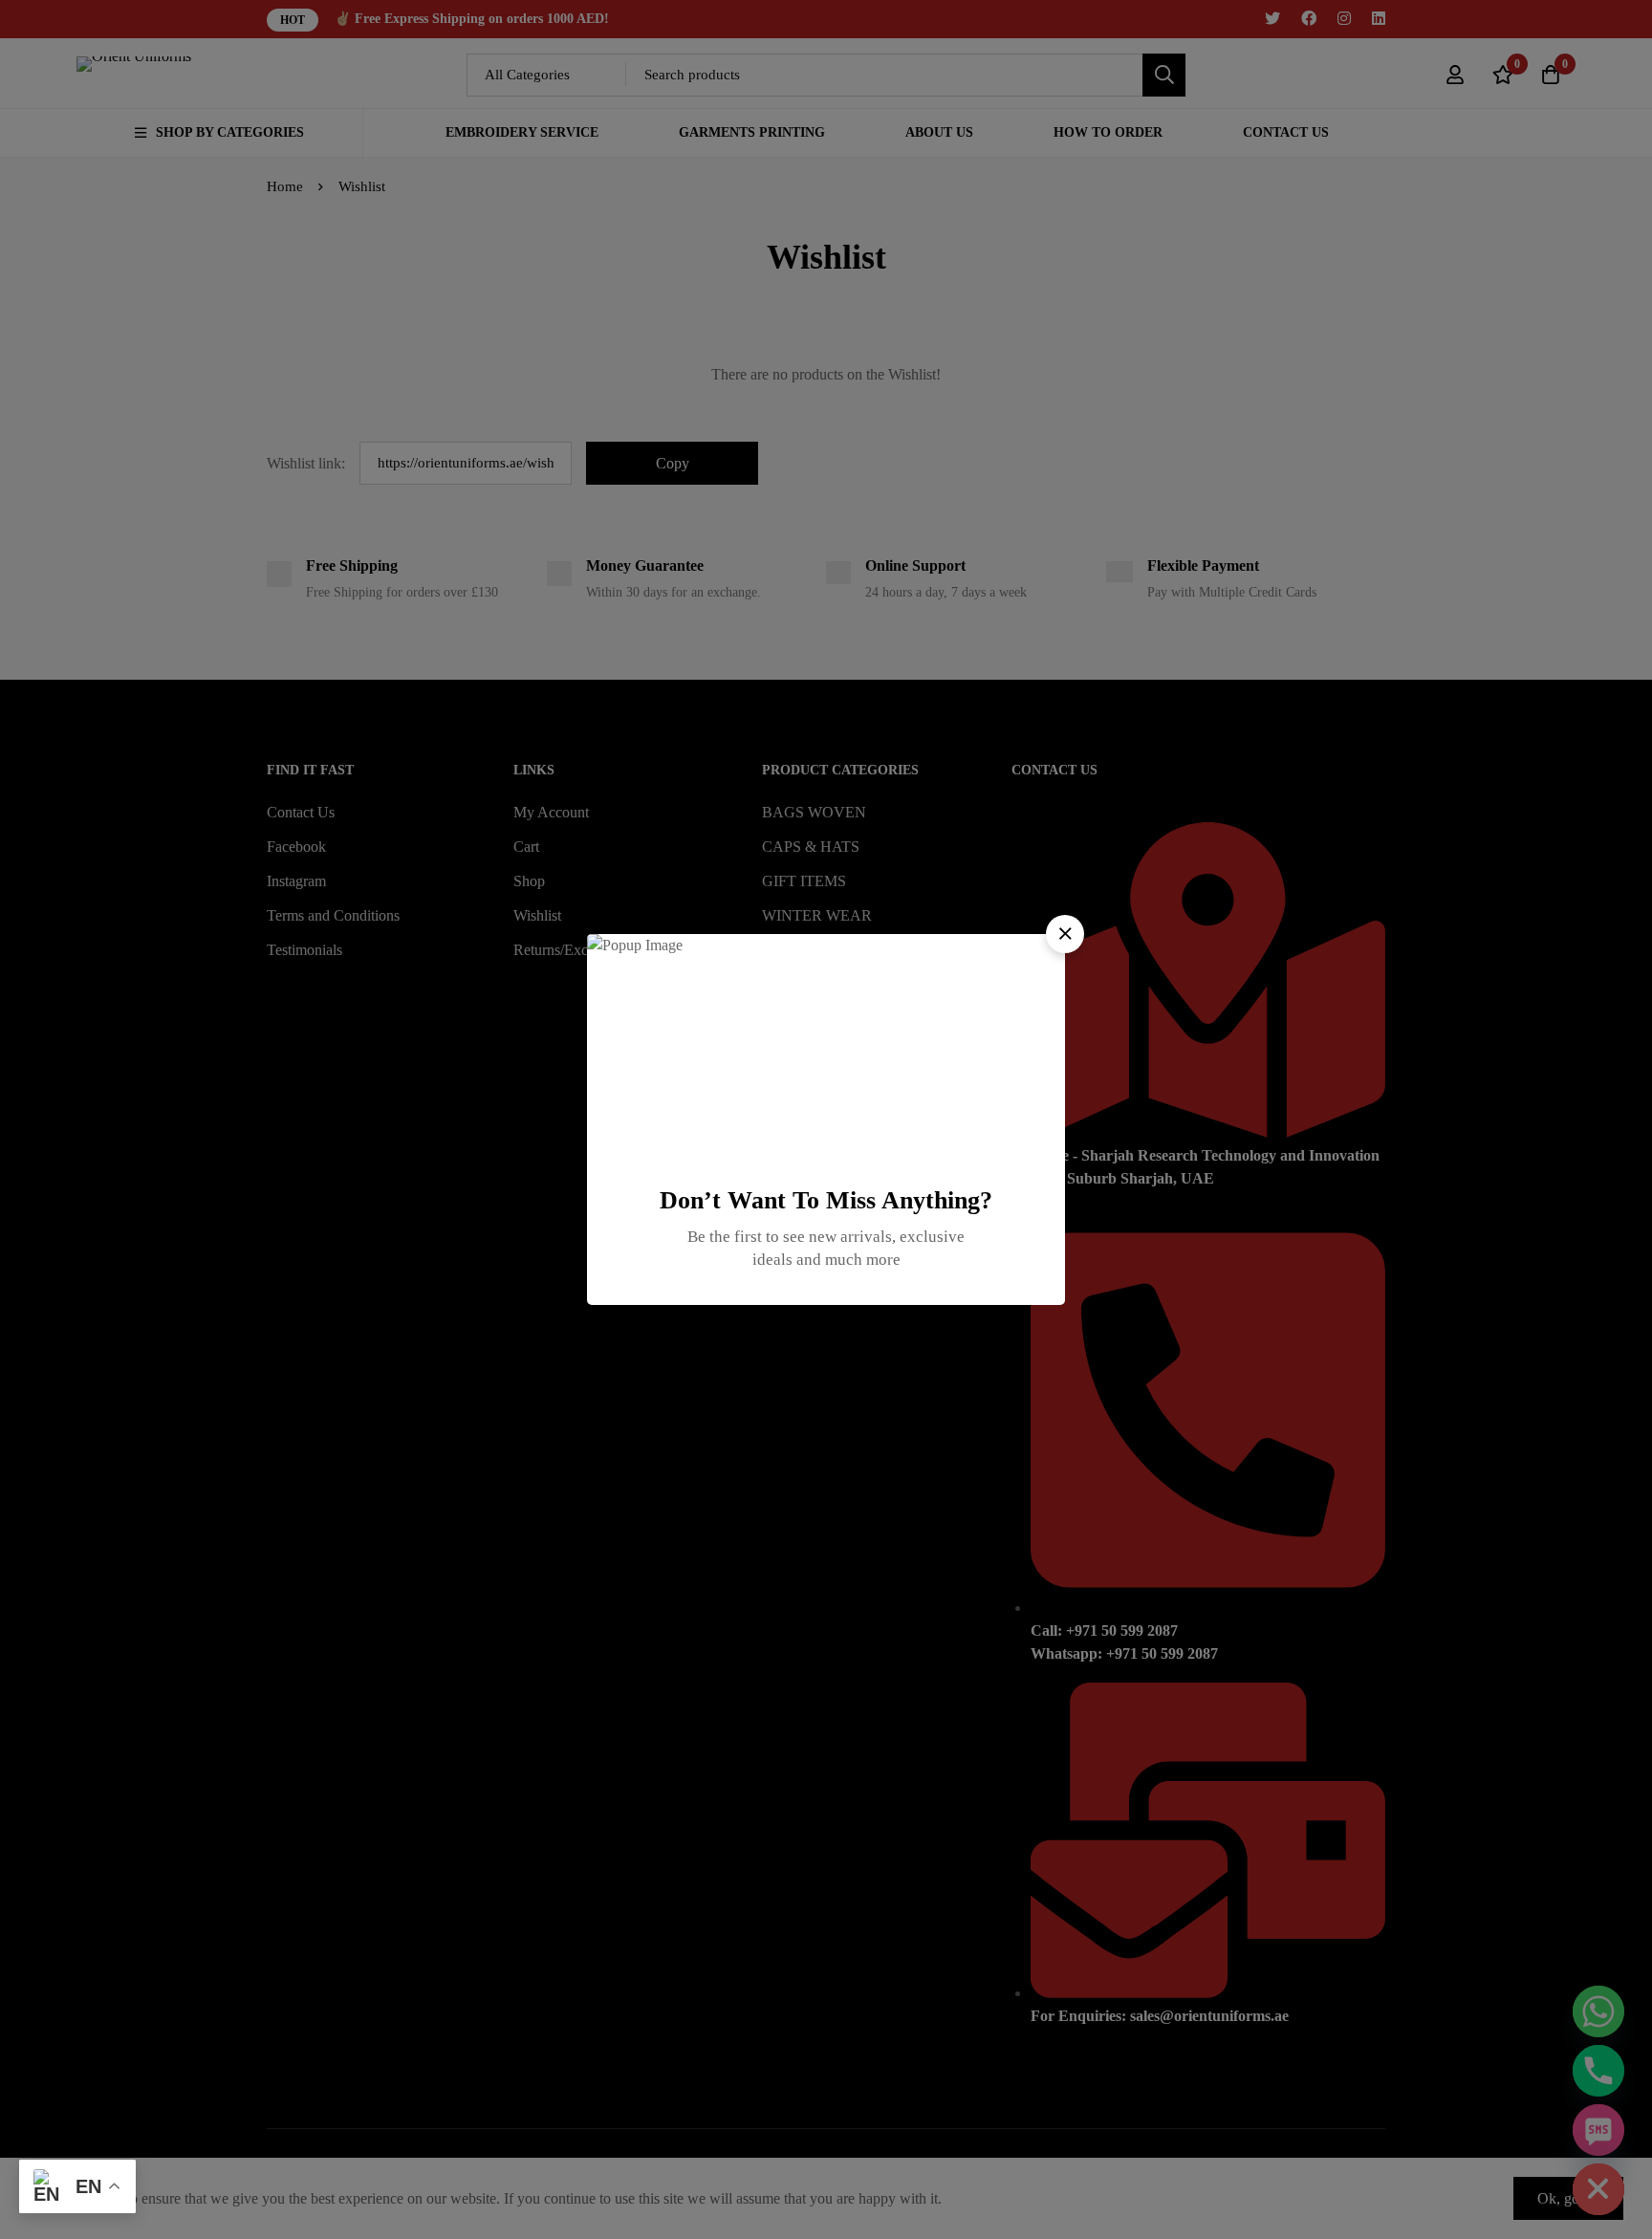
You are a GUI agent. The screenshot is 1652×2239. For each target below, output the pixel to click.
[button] (1065, 934)
